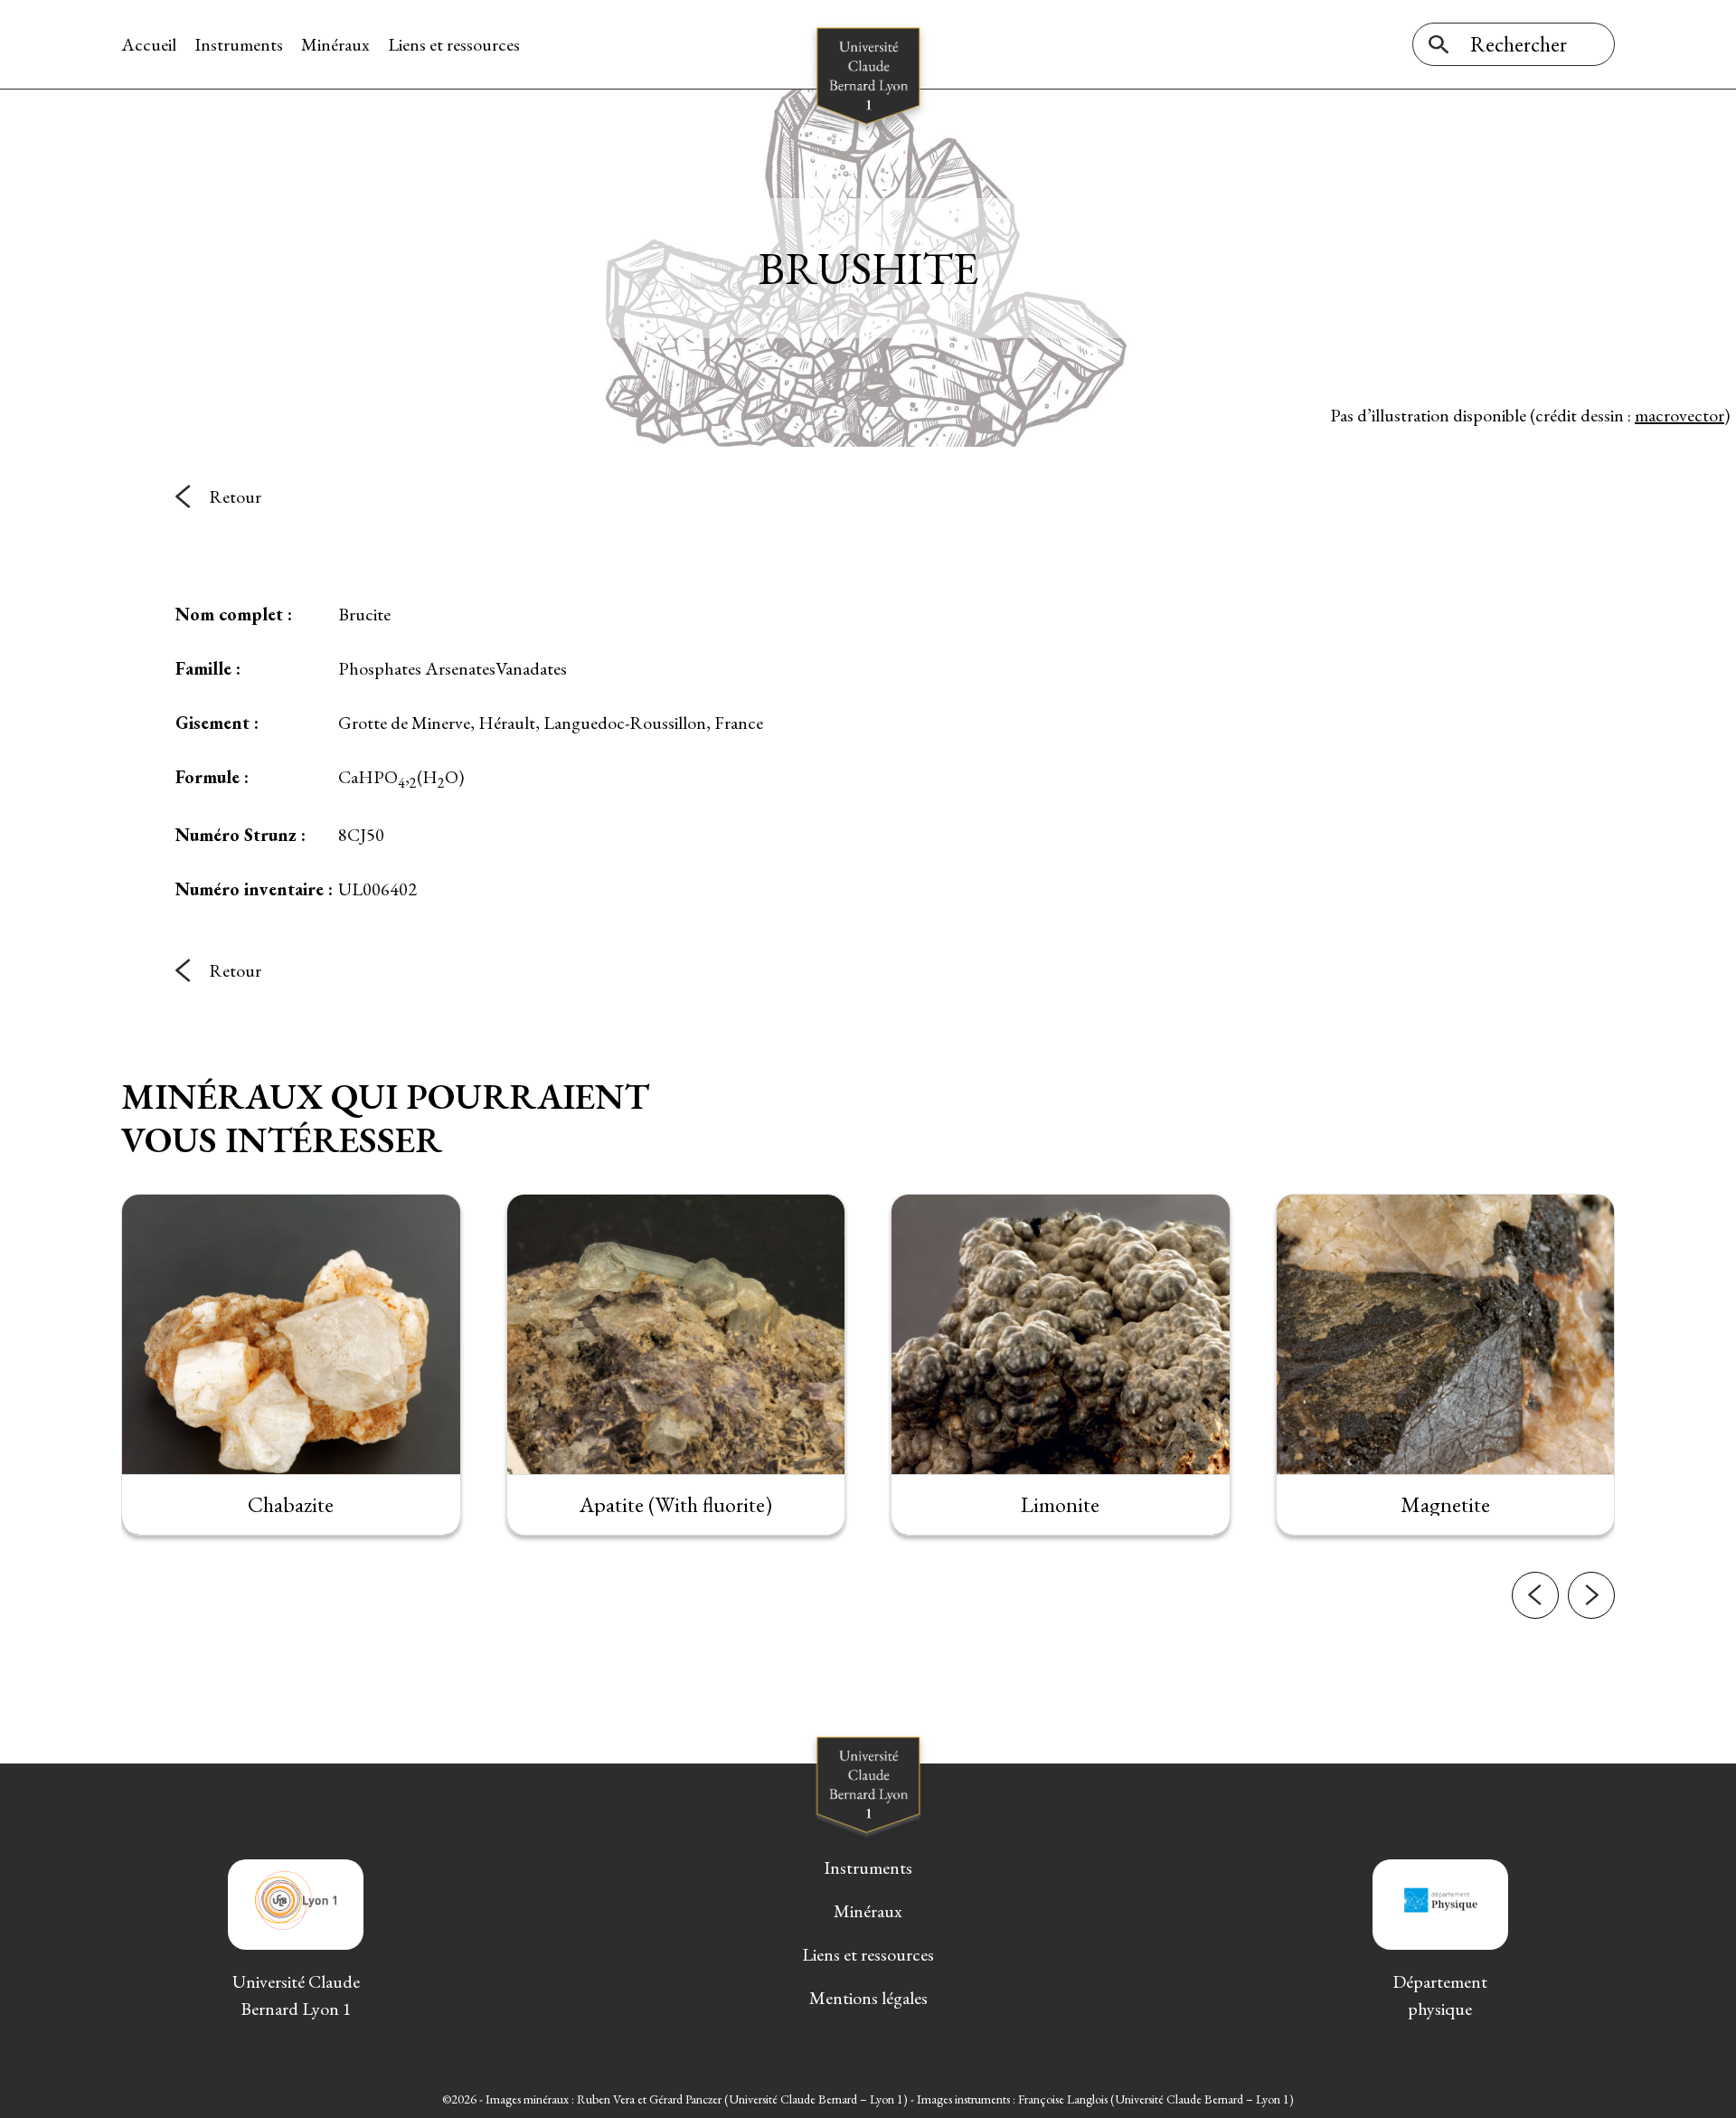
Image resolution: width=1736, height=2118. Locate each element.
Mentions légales (868, 1998)
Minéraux (335, 44)
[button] (1535, 1595)
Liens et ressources (454, 44)
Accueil (149, 44)
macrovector (1679, 415)
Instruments (239, 44)
